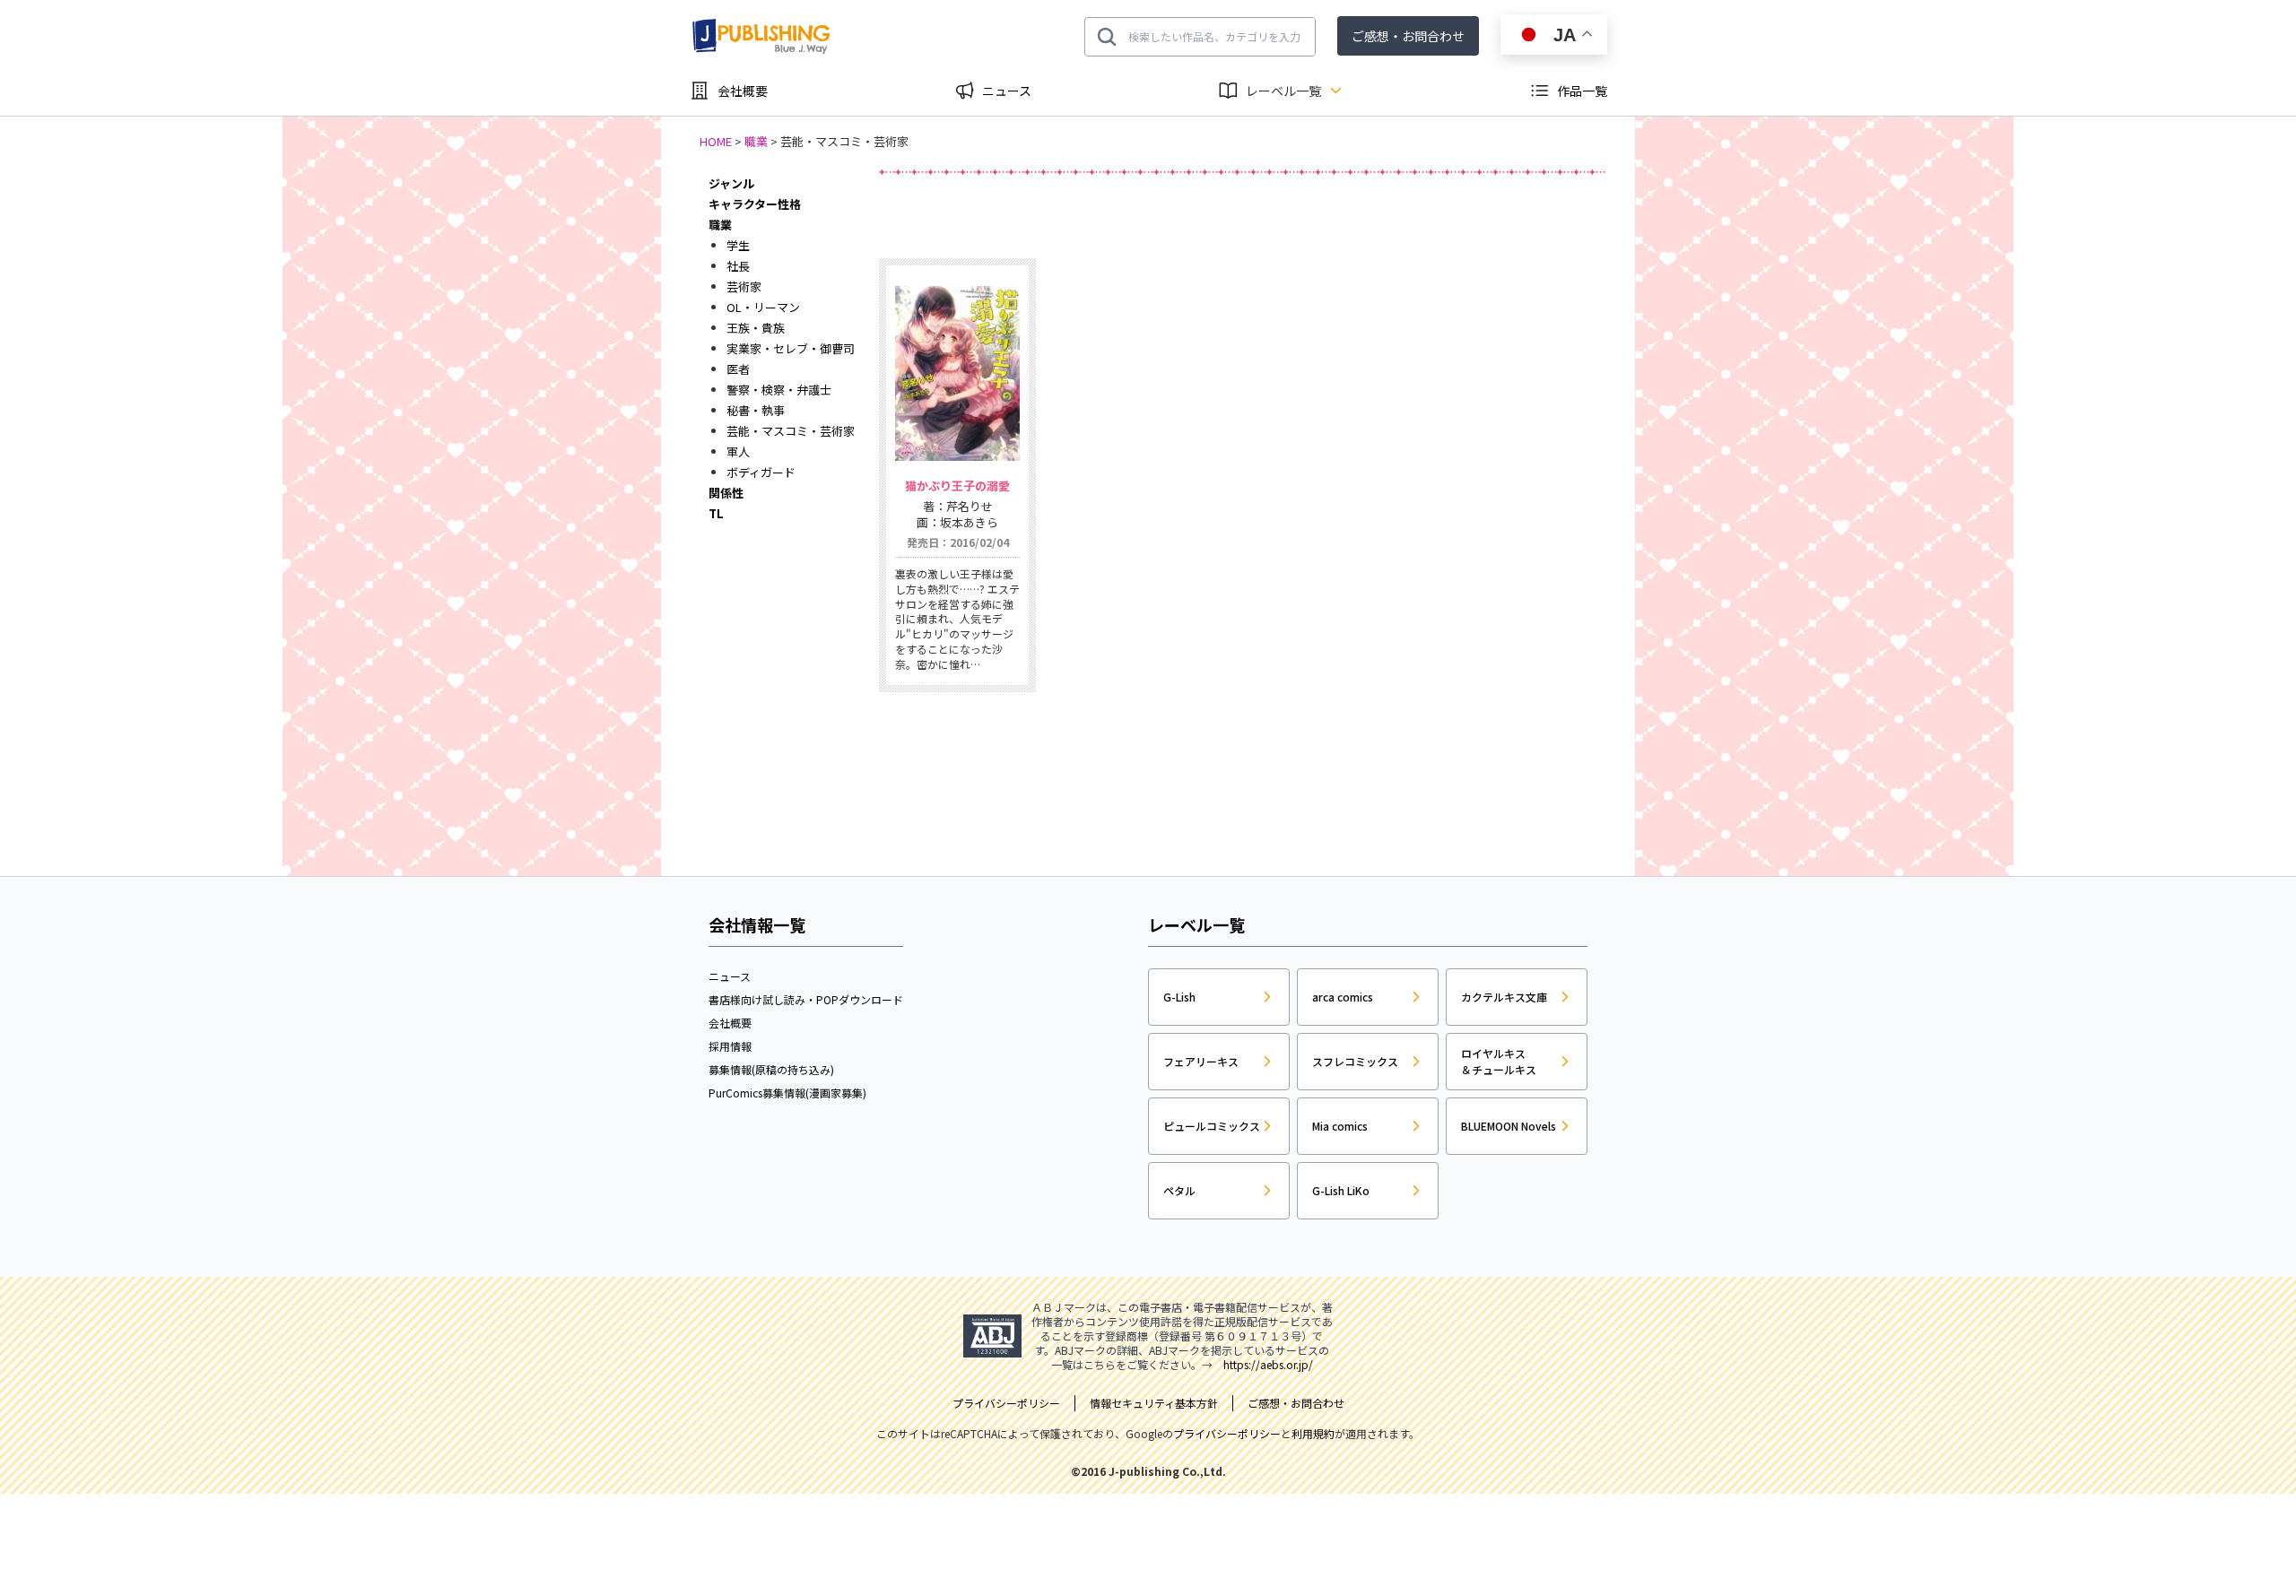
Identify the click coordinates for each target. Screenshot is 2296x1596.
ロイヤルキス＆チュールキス (1499, 1061)
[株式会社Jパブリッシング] (762, 37)
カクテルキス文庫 (1504, 997)
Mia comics (1340, 1126)
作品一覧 (1582, 91)
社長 (738, 266)
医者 (738, 369)
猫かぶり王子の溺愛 (957, 486)
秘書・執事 (756, 410)
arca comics (1343, 997)
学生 (738, 245)
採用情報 (730, 1046)
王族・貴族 (756, 328)
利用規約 (1313, 1433)
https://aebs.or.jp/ (1268, 1364)
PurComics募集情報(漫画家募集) (787, 1093)
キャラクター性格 (755, 204)
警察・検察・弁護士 (779, 390)
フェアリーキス (1201, 1061)
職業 (756, 141)
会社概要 (743, 91)
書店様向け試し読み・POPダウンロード (806, 999)
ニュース (1007, 91)
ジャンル (731, 183)
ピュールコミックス (1212, 1126)
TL (716, 513)
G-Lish (1179, 997)
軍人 (738, 451)
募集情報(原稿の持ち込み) (771, 1069)
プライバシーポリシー (1227, 1433)
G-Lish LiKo (1341, 1190)
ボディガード (761, 472)
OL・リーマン (763, 307)
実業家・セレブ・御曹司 (791, 348)
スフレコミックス (1355, 1061)
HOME (716, 141)
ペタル (1179, 1190)
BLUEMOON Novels (1509, 1126)
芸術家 (744, 286)
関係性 (726, 493)
